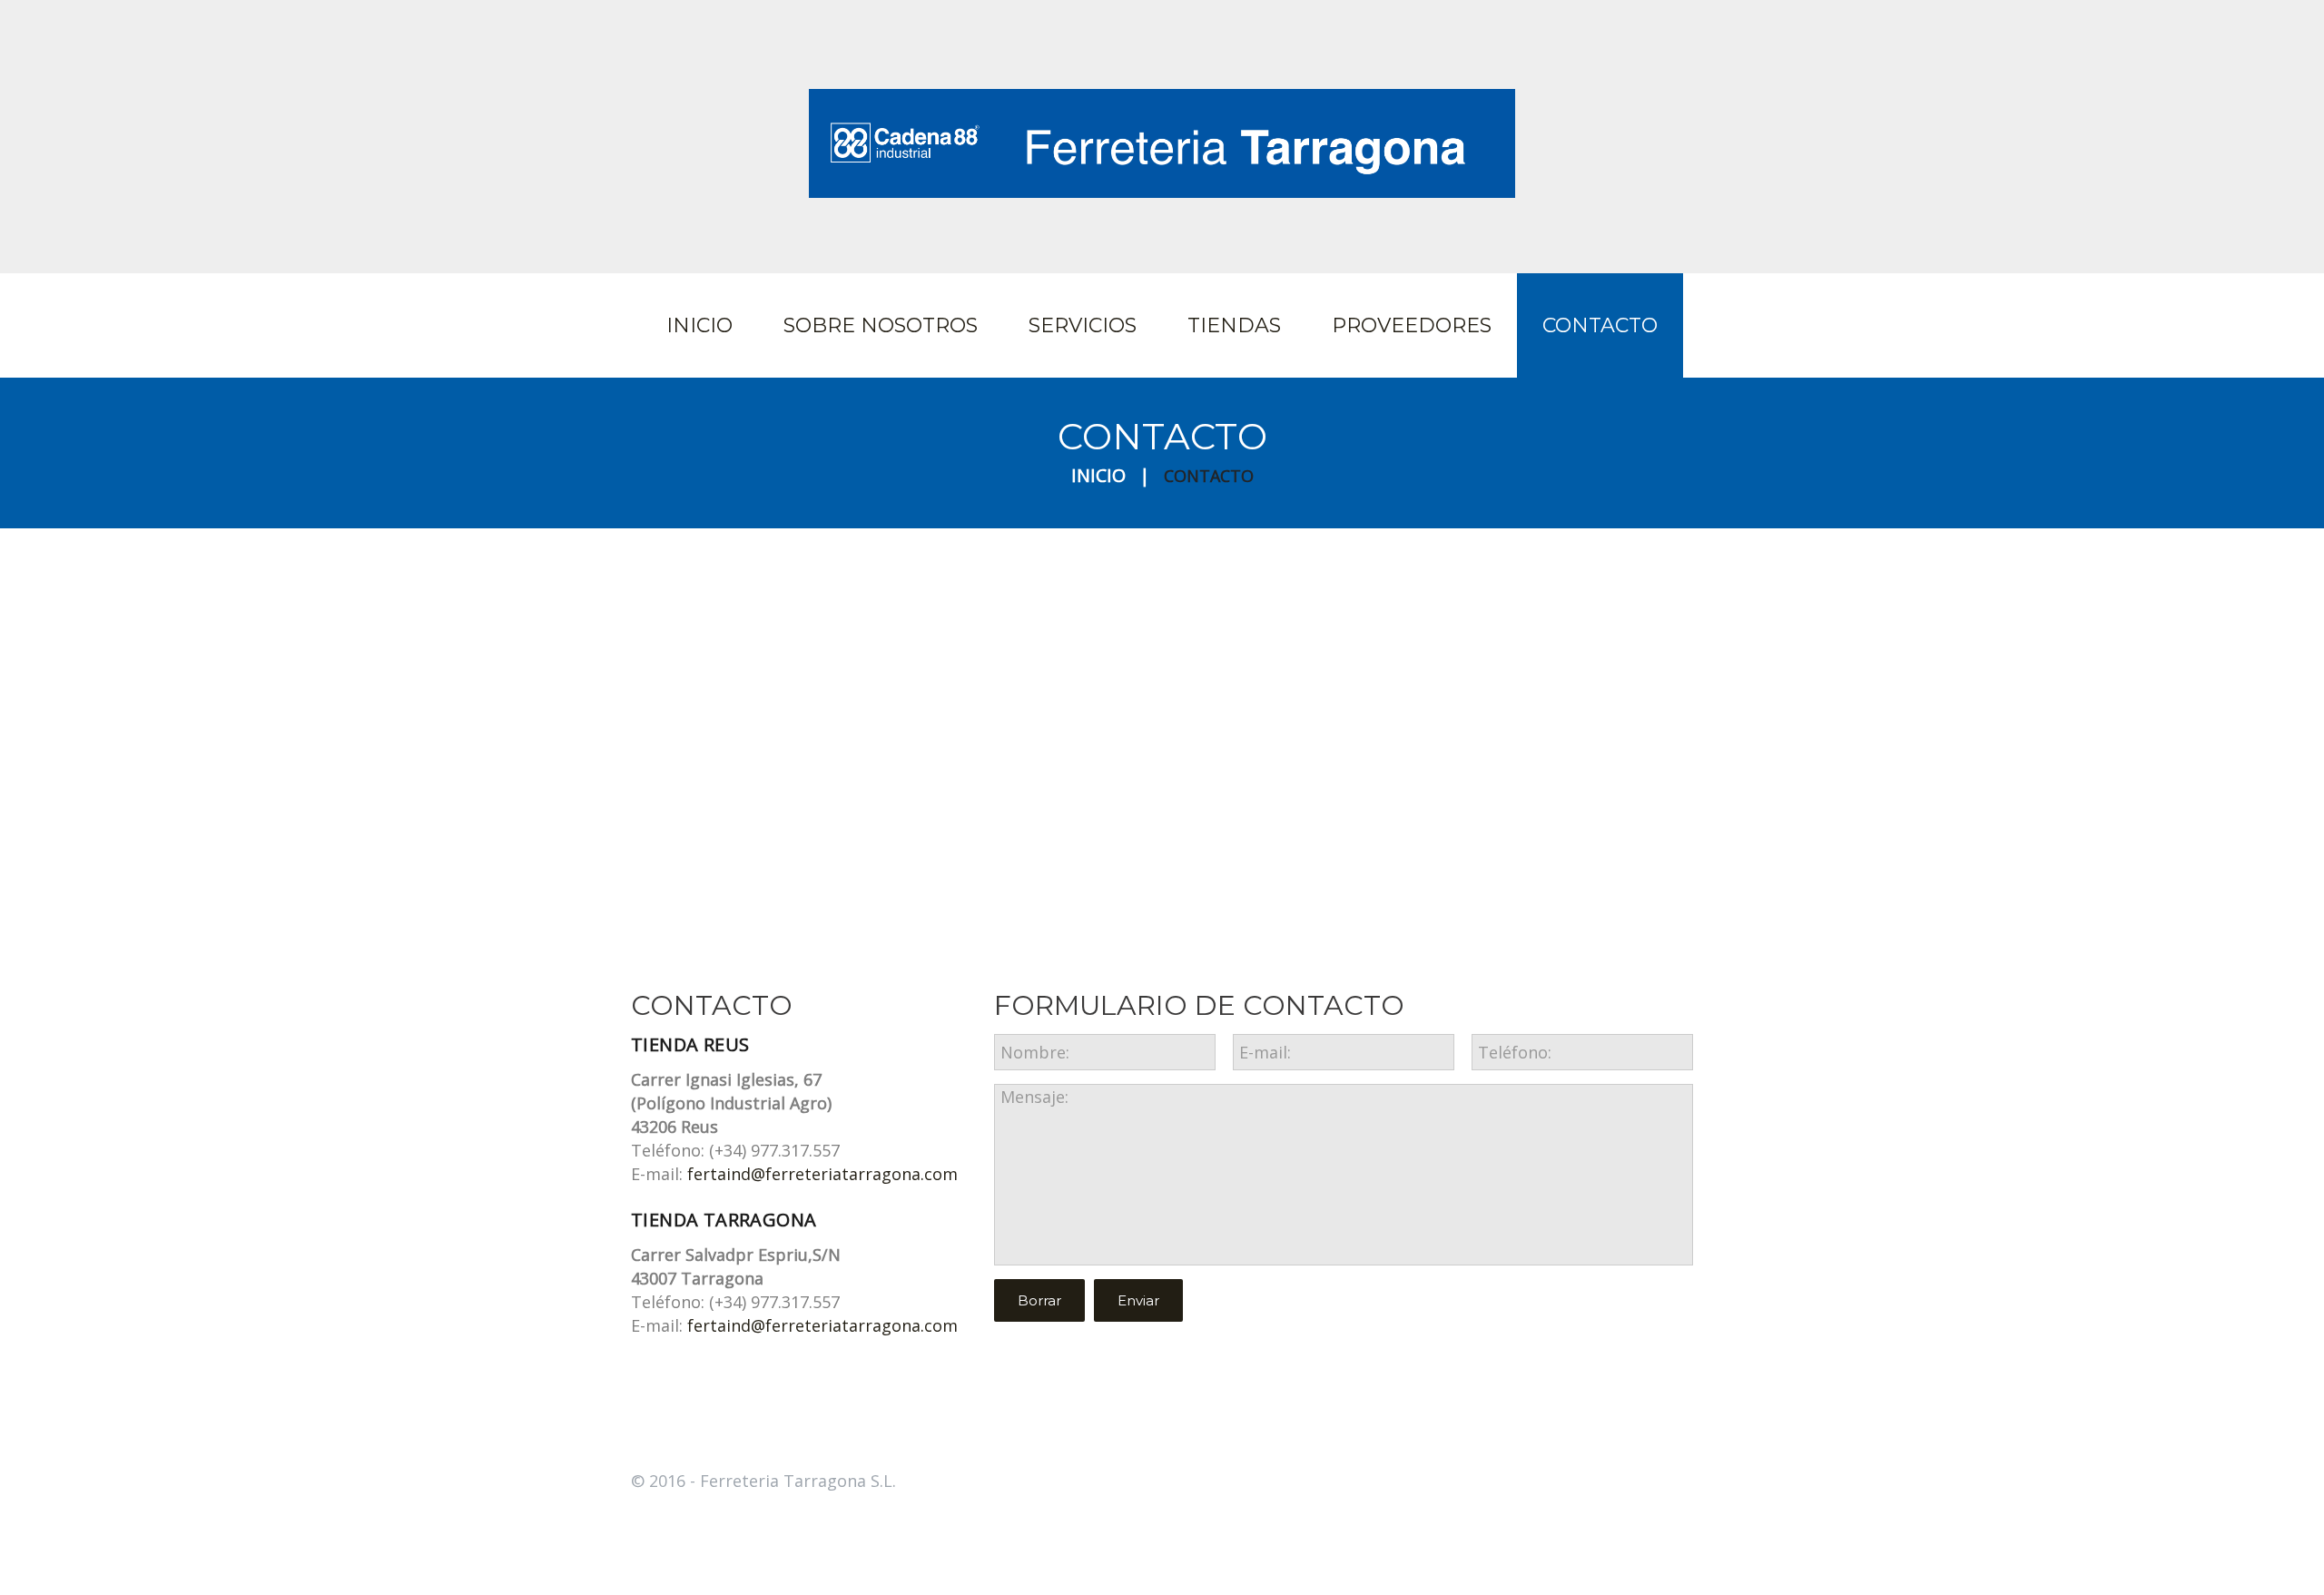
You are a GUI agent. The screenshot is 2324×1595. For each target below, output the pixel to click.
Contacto (1600, 325)
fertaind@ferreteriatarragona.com (822, 1174)
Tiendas (1234, 325)
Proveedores (1412, 325)
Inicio (699, 325)
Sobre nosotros (881, 325)
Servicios (1083, 325)
